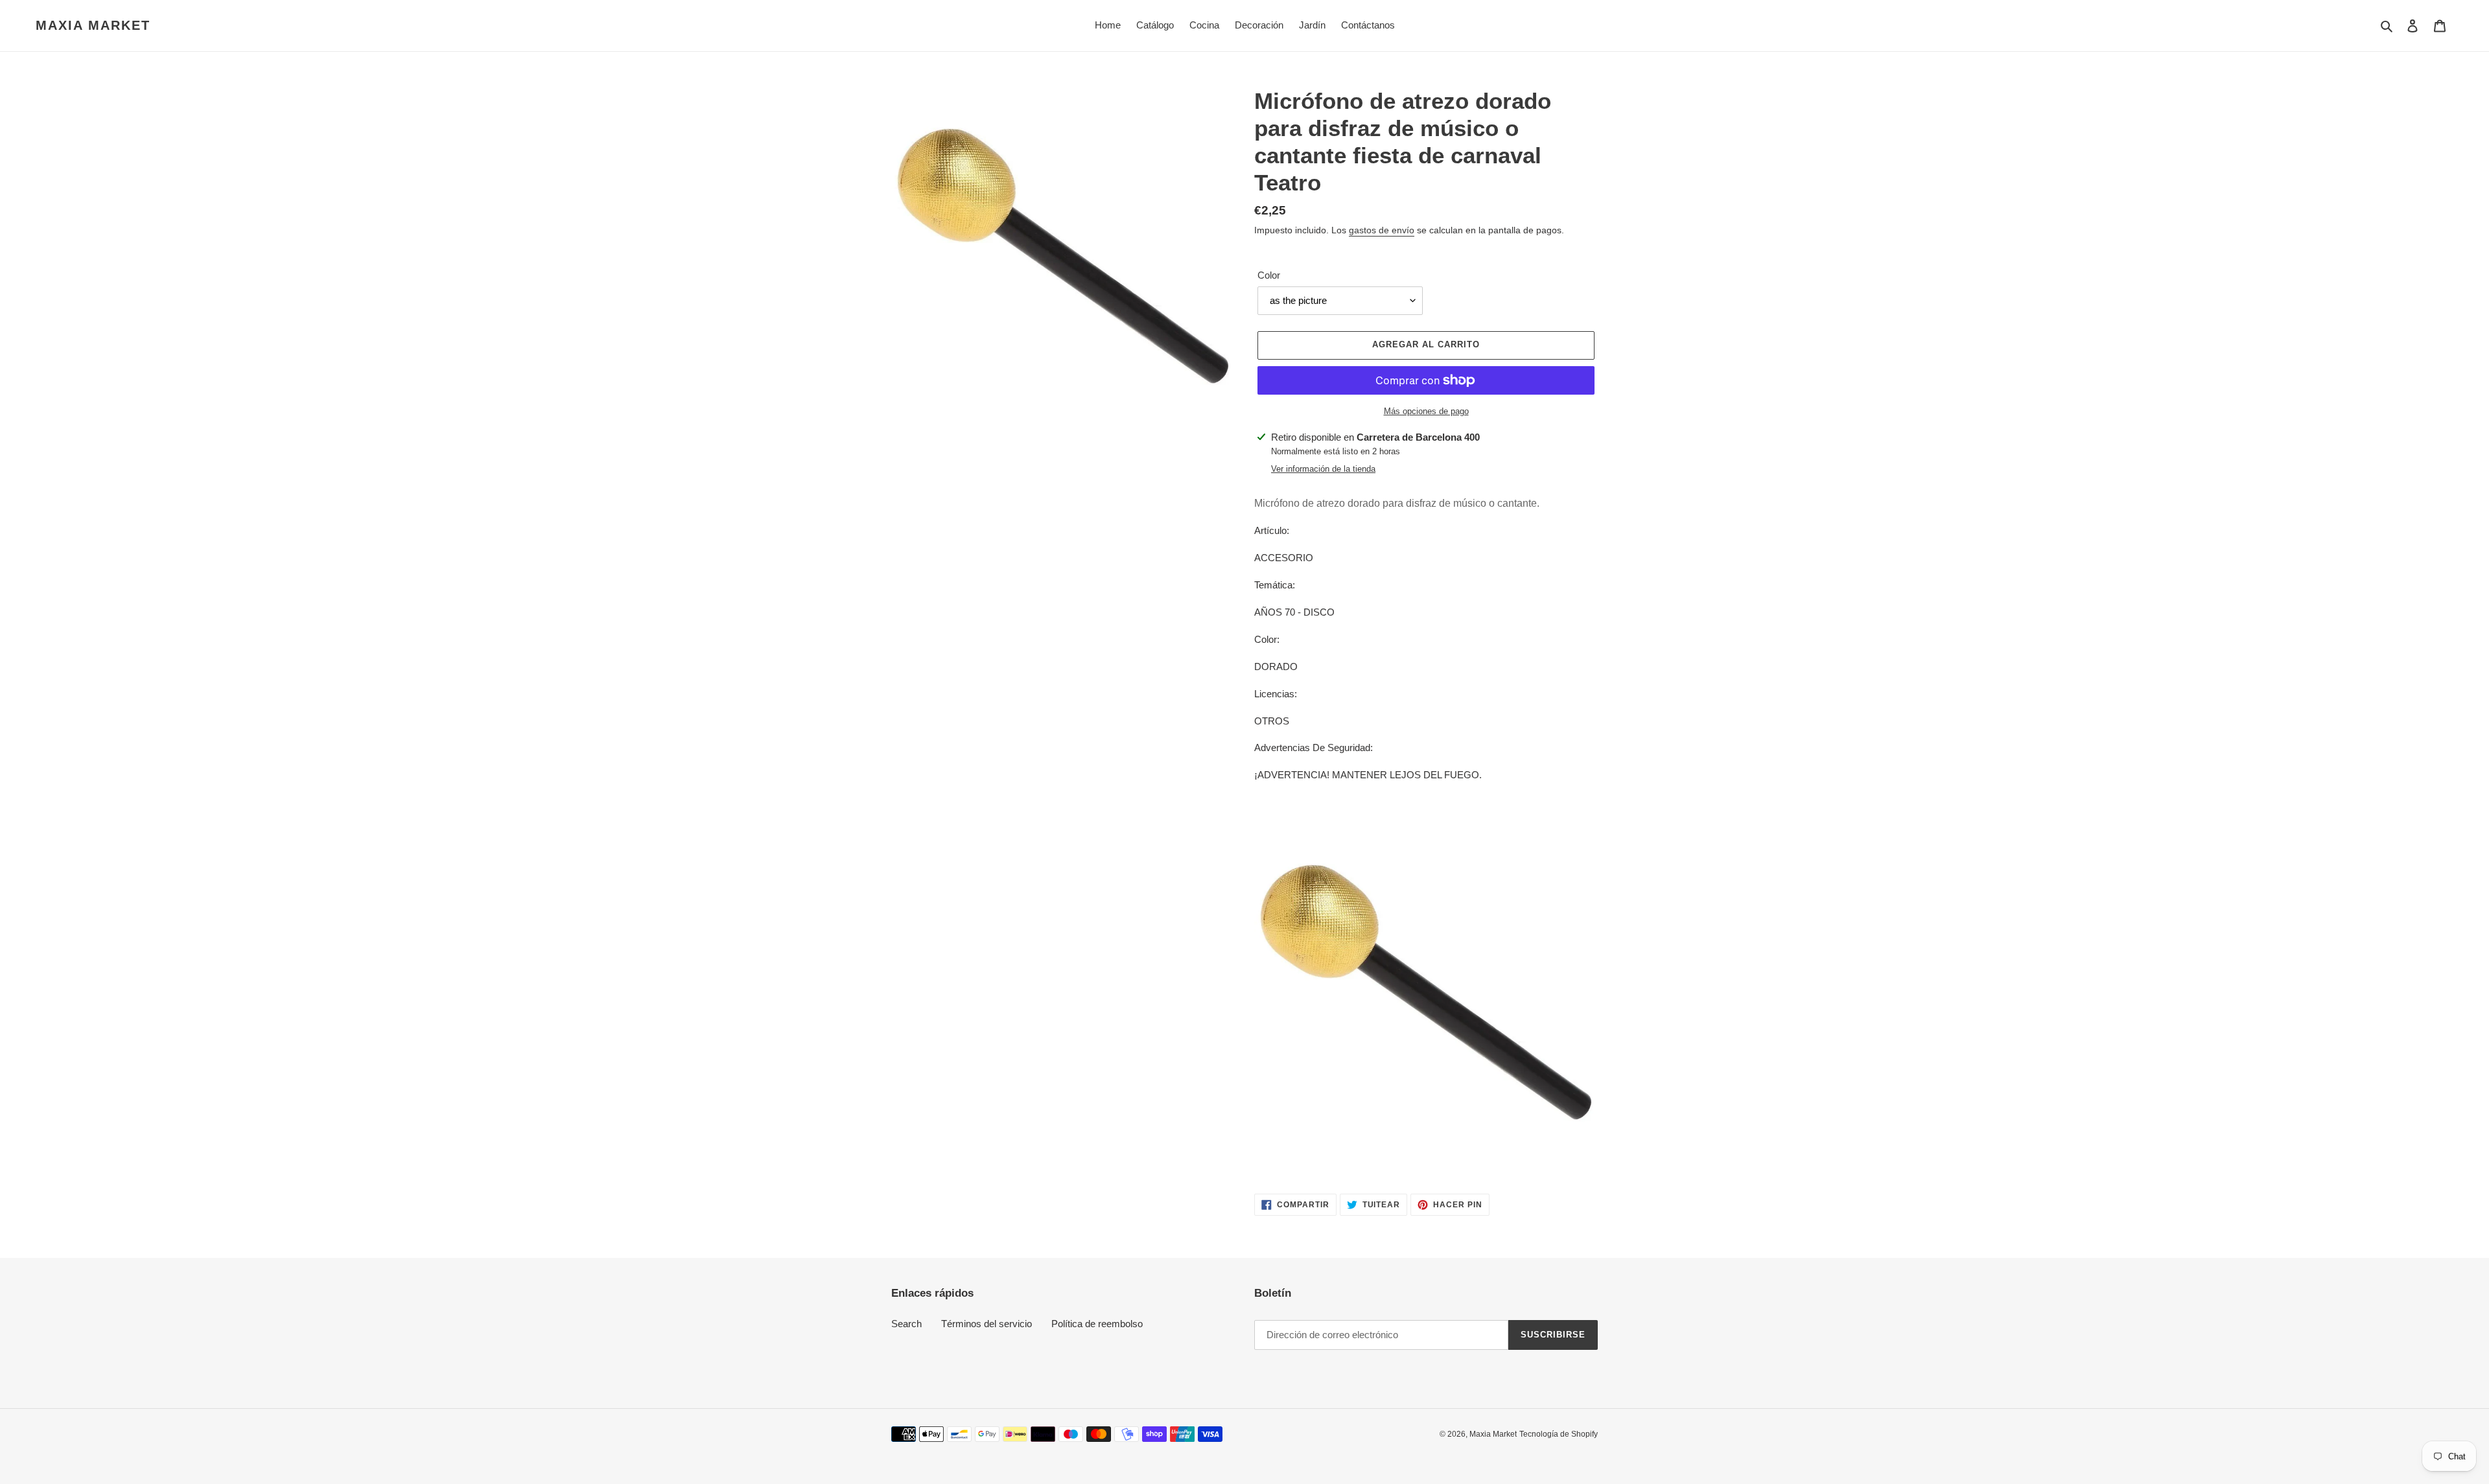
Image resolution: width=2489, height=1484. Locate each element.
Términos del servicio (987, 1324)
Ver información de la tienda (1323, 469)
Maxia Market (93, 25)
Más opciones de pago (1426, 411)
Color (1269, 275)
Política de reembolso (1097, 1324)
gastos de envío (1382, 230)
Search (906, 1324)
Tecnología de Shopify (1559, 1434)
